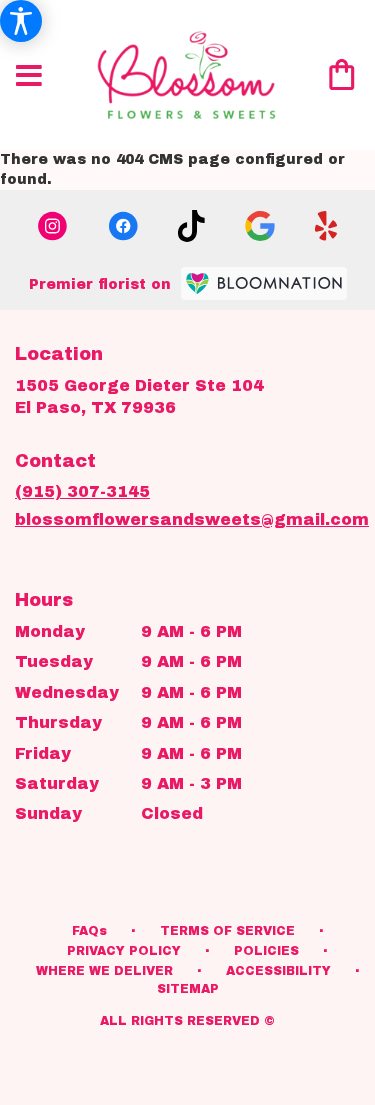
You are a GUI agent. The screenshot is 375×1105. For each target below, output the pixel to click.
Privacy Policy (124, 951)
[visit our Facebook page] (123, 226)
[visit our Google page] (260, 226)
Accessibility (278, 971)
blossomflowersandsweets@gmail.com (192, 519)
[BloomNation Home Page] (264, 283)
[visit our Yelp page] (326, 226)
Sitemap (188, 989)
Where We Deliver (104, 971)
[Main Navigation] (29, 77)
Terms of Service (227, 931)
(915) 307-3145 (82, 491)
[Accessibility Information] (21, 21)
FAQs (89, 931)
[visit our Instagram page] (53, 226)
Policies (266, 951)
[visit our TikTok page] (191, 226)
